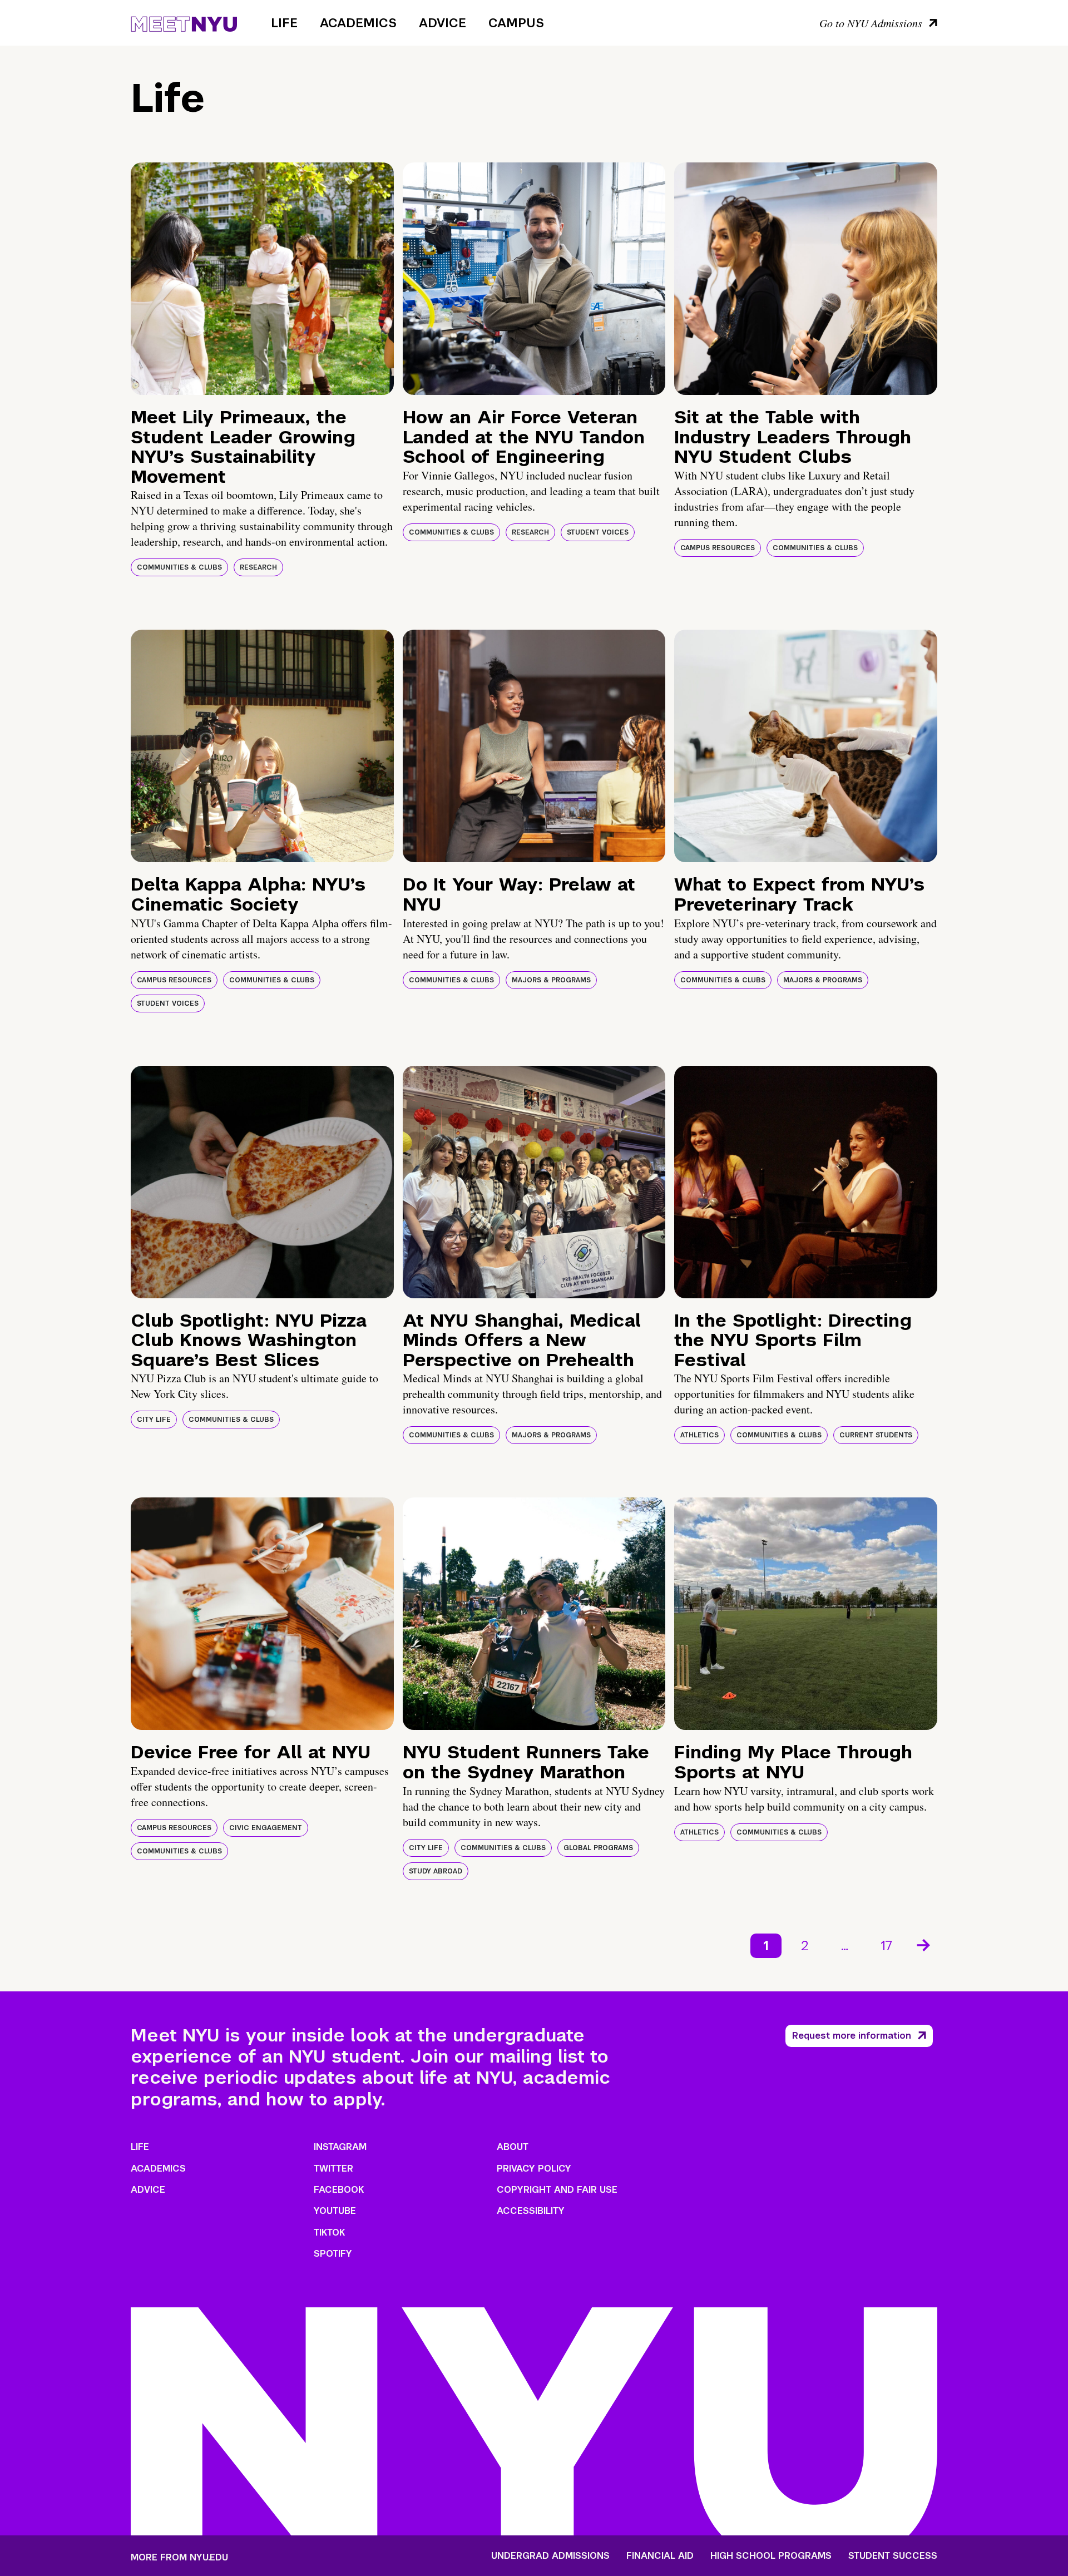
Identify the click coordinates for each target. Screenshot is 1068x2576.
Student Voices (598, 532)
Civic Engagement (266, 1828)
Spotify (333, 2254)
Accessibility (531, 2211)
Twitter (333, 2169)
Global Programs (598, 1848)
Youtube (335, 2211)
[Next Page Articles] (924, 1944)
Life (284, 23)
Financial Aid (660, 2556)
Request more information (852, 2036)
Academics (358, 23)
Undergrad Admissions (550, 2556)
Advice (442, 23)
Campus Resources (718, 548)
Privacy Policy (534, 2169)
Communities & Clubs (179, 567)
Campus (516, 23)
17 (886, 1945)
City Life (154, 1420)
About (513, 2147)
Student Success (893, 2556)
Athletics (699, 1435)
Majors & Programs (551, 980)
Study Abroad (436, 1871)
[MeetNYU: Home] (184, 22)
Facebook (339, 2190)
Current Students (876, 1435)
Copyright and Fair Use (557, 2190)
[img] (262, 279)
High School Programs (771, 2556)
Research (258, 567)
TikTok (329, 2233)
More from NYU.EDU (179, 2557)
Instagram (340, 2147)
